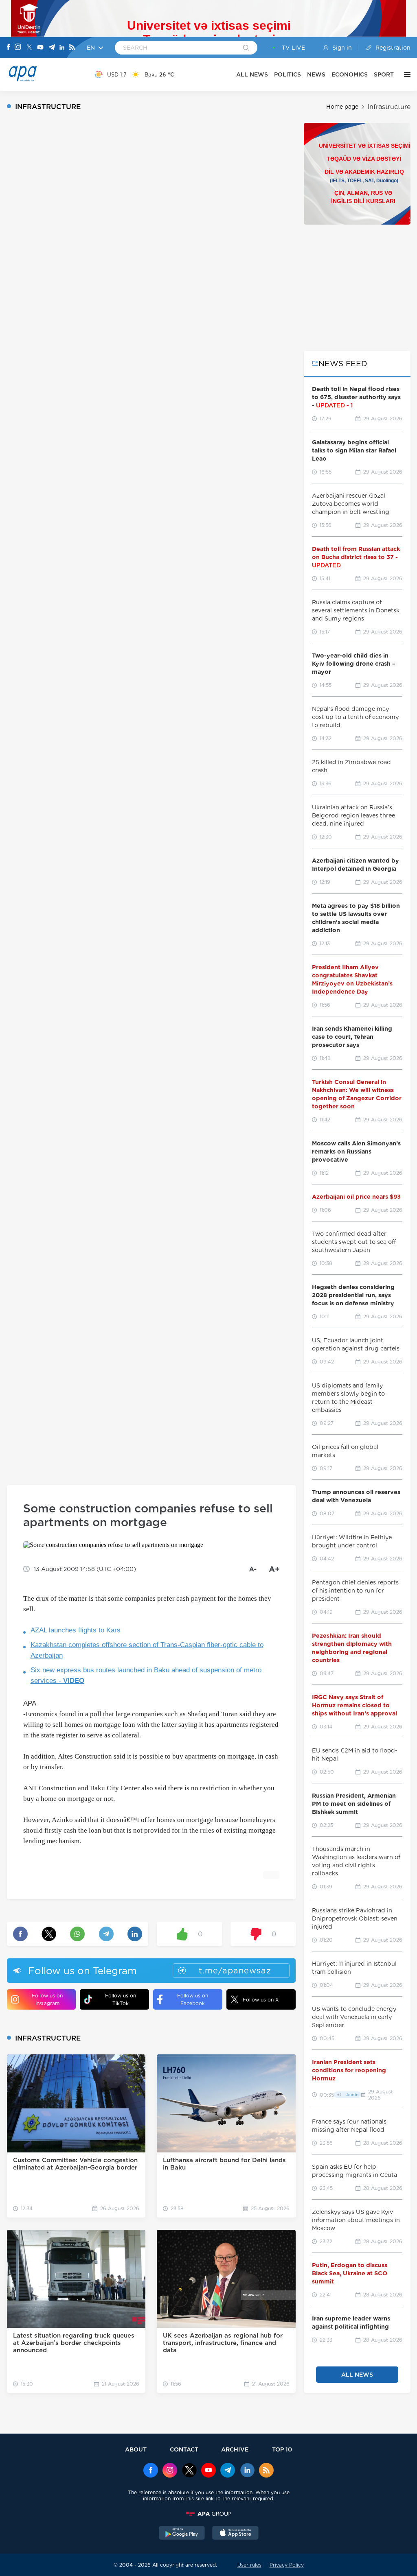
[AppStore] (235, 2534)
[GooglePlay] (182, 2534)
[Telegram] (52, 48)
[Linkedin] (62, 48)
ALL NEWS (252, 74)
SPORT (384, 74)
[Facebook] (9, 48)
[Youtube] (40, 48)
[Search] (246, 48)
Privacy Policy (287, 2565)
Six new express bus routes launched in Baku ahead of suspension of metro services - (146, 1675)
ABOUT (136, 2449)
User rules (249, 2565)
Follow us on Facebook (193, 1999)
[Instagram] (18, 48)
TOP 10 (282, 2449)
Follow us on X (261, 2000)
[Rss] (72, 48)
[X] (29, 48)
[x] (189, 2471)
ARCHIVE (235, 2449)
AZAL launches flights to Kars (76, 1630)
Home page (342, 107)
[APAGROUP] (208, 2514)
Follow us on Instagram (47, 1999)
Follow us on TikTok (121, 1999)
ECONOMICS (350, 74)
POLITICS (288, 74)
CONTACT (184, 2449)
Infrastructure (389, 107)
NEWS (316, 74)
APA (30, 1703)
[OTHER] (405, 74)
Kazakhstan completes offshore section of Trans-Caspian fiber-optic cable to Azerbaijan (147, 1650)
